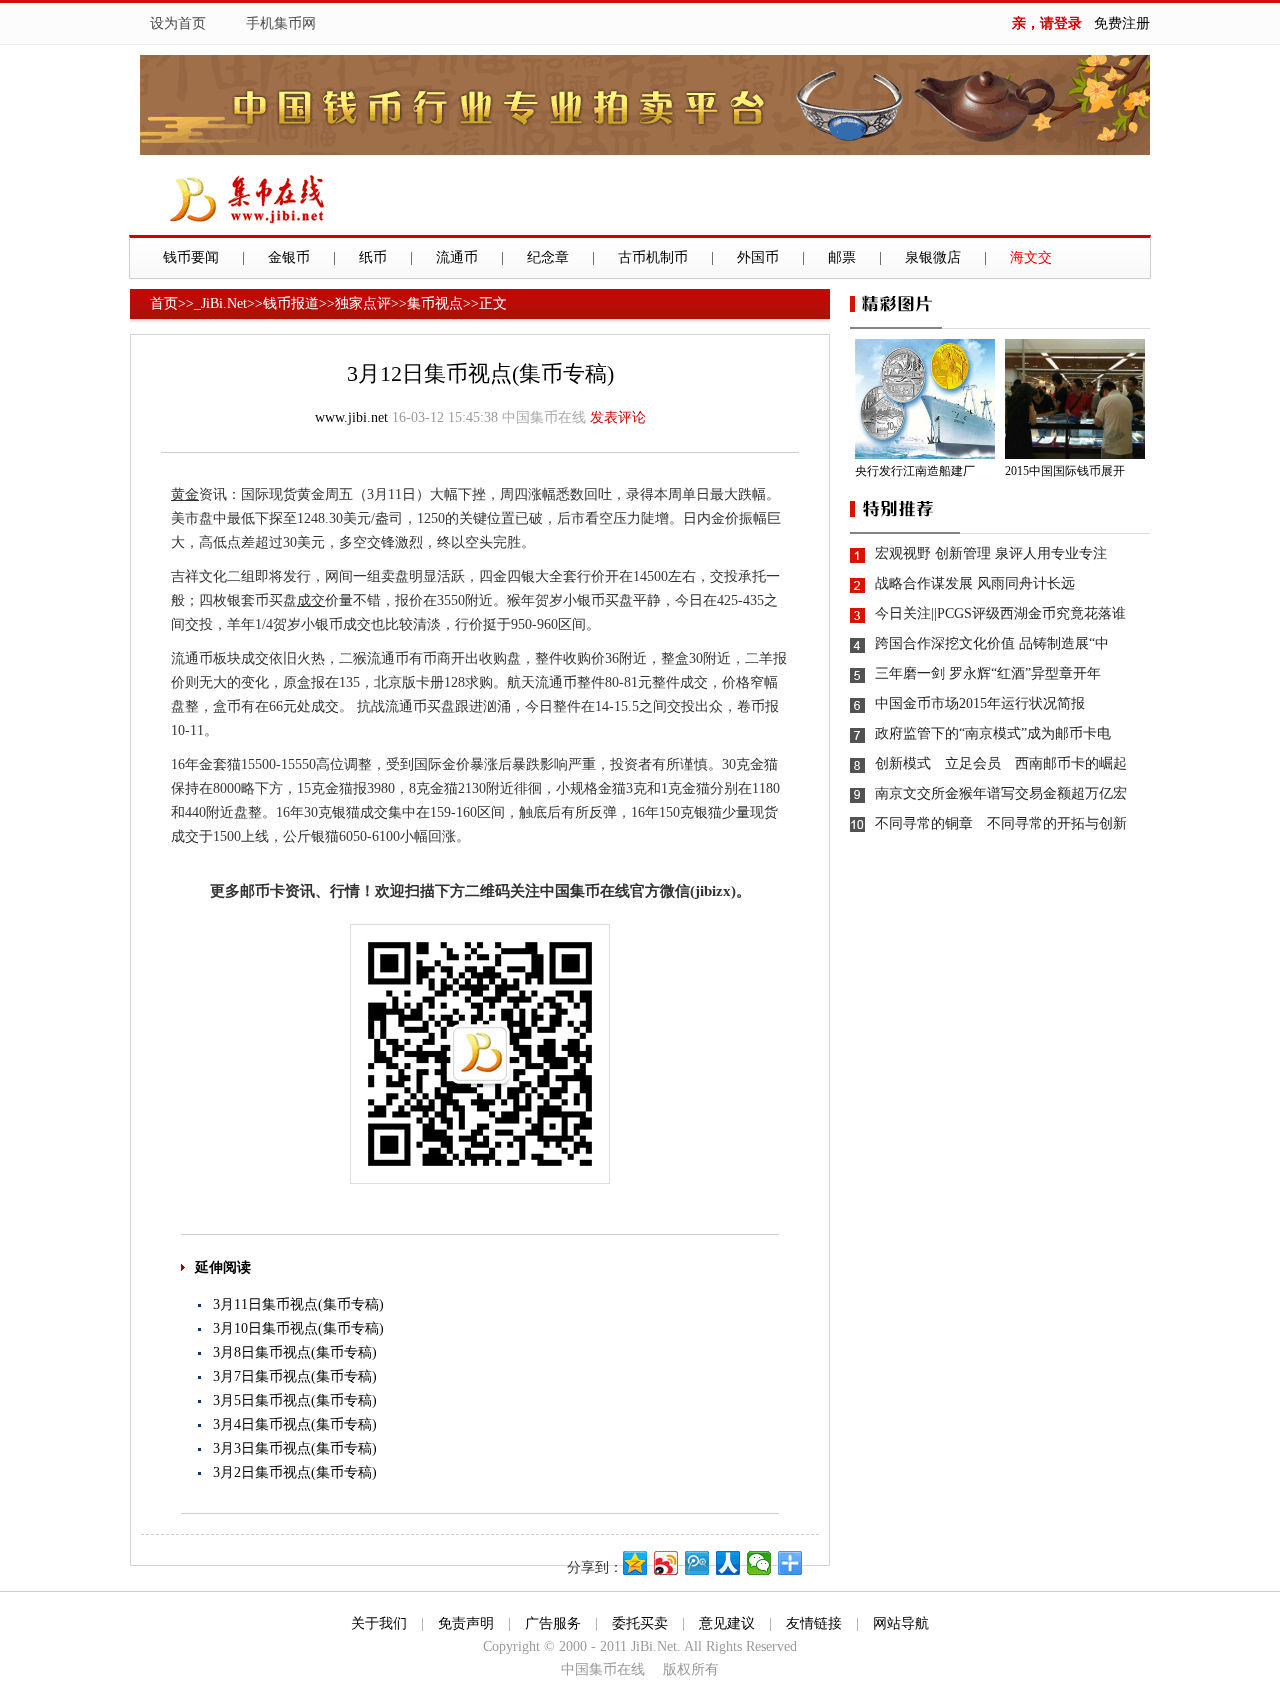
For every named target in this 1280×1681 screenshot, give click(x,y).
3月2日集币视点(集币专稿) (295, 1472)
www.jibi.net (351, 417)
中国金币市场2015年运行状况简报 (980, 703)
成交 (311, 600)
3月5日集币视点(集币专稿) (295, 1400)
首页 (164, 303)
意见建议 (727, 1623)
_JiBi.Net (220, 303)
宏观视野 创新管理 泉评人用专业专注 (991, 553)
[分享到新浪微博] (666, 1563)
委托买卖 (640, 1623)
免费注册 (1122, 23)
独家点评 (363, 303)
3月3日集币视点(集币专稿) (295, 1448)
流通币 (457, 257)
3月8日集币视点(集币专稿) (295, 1352)
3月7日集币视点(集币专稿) (295, 1376)
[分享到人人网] (728, 1563)
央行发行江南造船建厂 (915, 471)
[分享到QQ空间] (635, 1563)
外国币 (758, 257)
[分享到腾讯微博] (697, 1563)
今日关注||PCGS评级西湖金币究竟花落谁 (1000, 613)
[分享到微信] (759, 1563)
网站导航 (901, 1623)
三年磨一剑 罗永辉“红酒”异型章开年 (988, 673)
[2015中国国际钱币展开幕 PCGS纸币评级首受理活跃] (1077, 399)
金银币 (289, 257)
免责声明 (466, 1623)
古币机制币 (653, 257)
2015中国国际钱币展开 (1065, 471)
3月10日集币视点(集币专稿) (298, 1328)
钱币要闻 (191, 257)
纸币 (373, 257)
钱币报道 (291, 303)
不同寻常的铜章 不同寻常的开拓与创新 (1001, 823)
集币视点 (435, 303)
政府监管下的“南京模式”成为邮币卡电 (993, 733)
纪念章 (548, 257)
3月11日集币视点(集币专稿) (298, 1304)
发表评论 (618, 417)
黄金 (185, 494)
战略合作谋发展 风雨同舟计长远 (975, 583)
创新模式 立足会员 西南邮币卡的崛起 (1001, 763)
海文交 (1031, 257)
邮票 (842, 257)
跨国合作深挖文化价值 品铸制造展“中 (992, 643)
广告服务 (553, 1623)
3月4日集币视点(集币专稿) (295, 1424)
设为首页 (178, 23)
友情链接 (814, 1623)
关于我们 (379, 1623)
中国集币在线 (544, 417)
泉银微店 (933, 257)
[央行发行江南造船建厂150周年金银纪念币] (927, 399)
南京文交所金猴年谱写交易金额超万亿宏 (1001, 793)
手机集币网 (281, 23)
